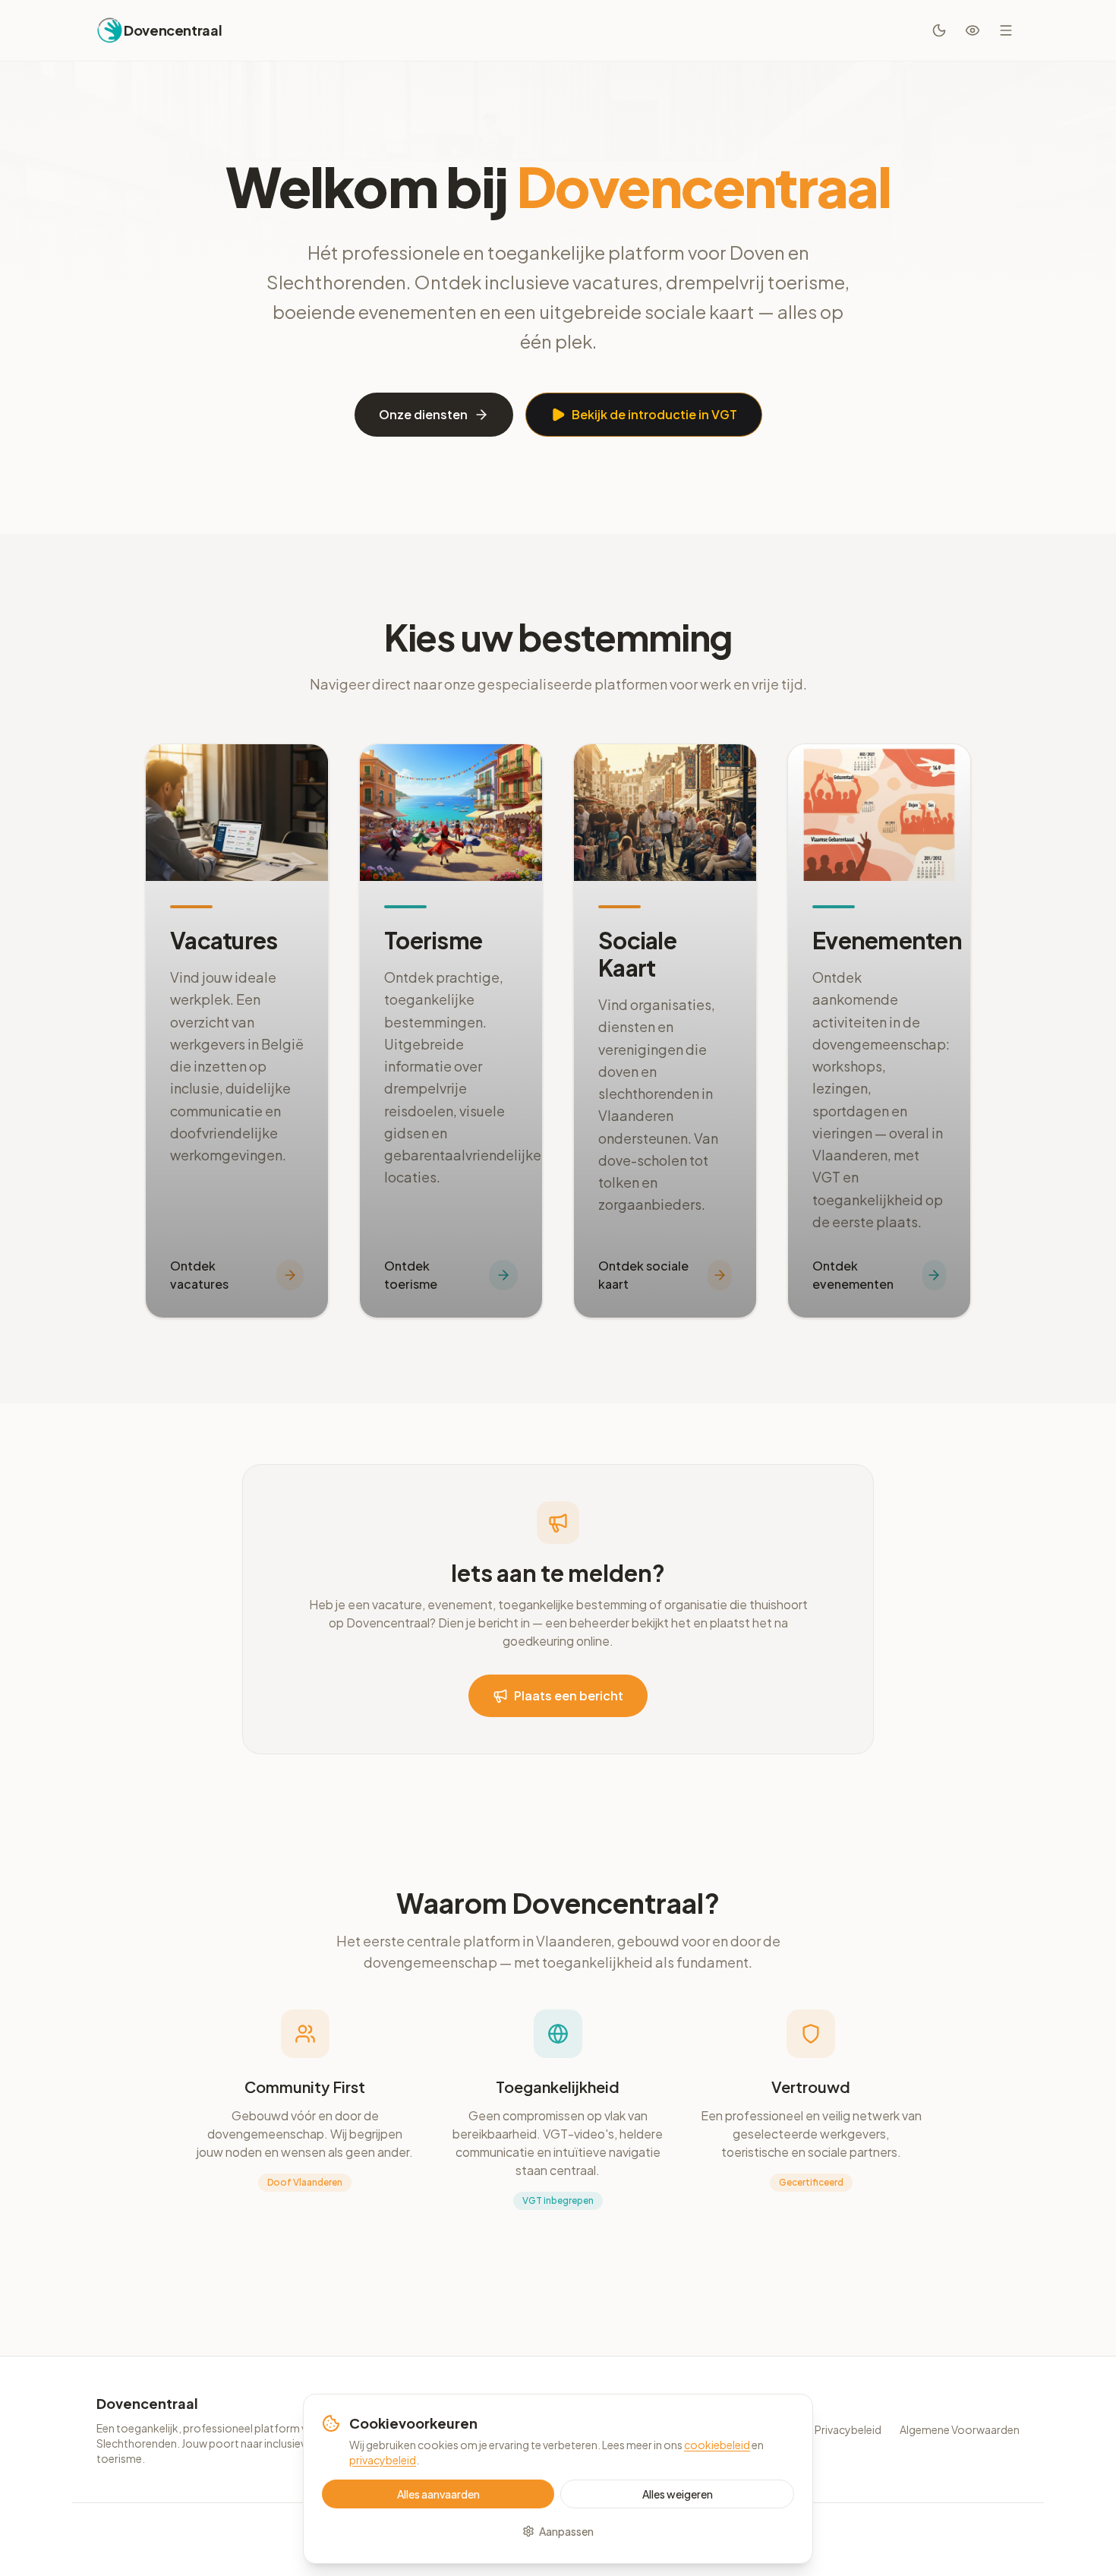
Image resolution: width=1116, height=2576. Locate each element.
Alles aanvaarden (438, 2494)
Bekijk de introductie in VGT (654, 414)
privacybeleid (383, 2460)
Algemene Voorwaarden (960, 2429)
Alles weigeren (678, 2494)
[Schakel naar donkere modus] (939, 30)
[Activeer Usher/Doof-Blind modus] (973, 30)
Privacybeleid (848, 2429)
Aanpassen (566, 2531)
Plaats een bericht (569, 1695)
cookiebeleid (717, 2445)
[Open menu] (1006, 30)
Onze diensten (423, 414)
